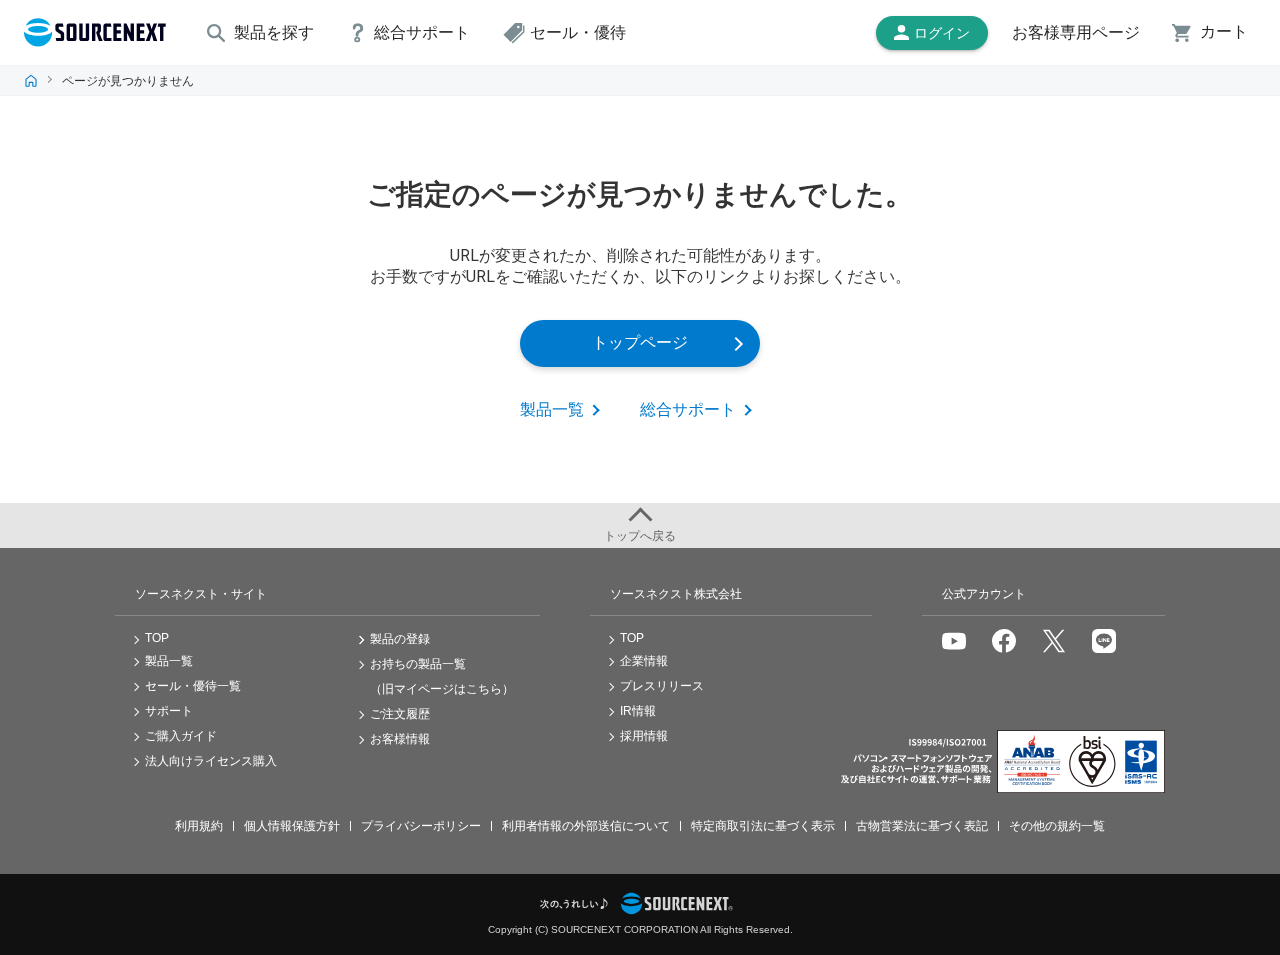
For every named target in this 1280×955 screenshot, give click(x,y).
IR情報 (638, 711)
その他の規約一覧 (1057, 826)
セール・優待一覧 (193, 686)
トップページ (640, 342)
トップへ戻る (640, 536)
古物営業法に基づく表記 (922, 826)
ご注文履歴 (400, 714)
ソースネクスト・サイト (201, 594)
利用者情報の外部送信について (586, 826)
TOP (31, 80)
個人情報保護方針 (292, 826)
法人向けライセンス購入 (211, 761)
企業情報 (644, 661)
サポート (169, 711)
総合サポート (688, 409)
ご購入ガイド (181, 736)
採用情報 (644, 736)
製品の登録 (400, 639)
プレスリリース (662, 686)
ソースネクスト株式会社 (676, 594)
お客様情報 (400, 739)
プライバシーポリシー (421, 826)
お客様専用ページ (1076, 32)
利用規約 (199, 826)
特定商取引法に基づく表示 (763, 826)
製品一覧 (552, 409)
